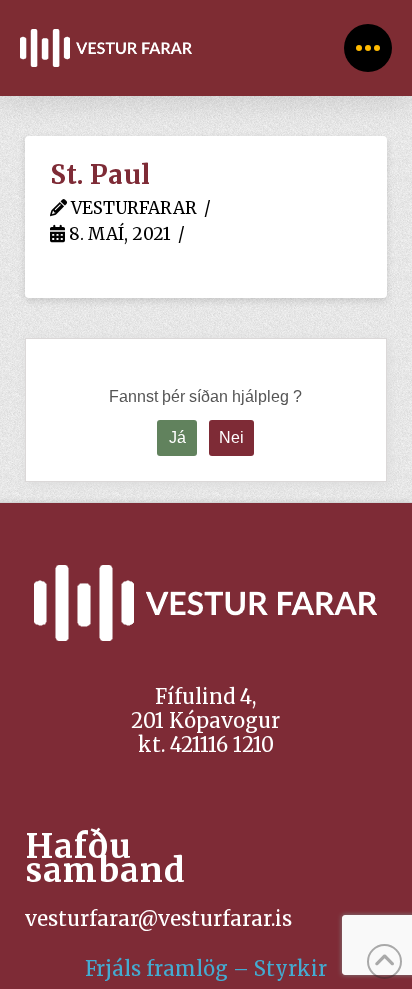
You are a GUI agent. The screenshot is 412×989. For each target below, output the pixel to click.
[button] (368, 48)
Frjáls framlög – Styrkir (206, 968)
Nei (231, 437)
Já (177, 437)
